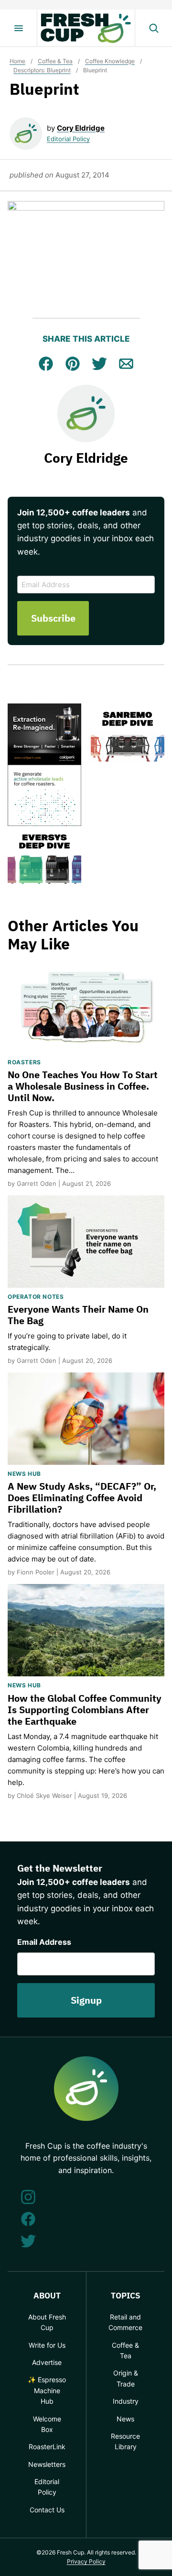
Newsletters (47, 2464)
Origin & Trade (126, 2378)
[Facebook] (28, 2219)
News (125, 2419)
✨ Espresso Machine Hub (47, 2390)
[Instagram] (28, 2197)
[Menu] (19, 28)
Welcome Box (47, 2424)
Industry (126, 2401)
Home (17, 61)
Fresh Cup (86, 28)
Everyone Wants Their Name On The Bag (78, 1315)
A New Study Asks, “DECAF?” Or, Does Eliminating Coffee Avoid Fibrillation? (82, 1498)
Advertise (47, 2362)
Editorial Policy (68, 139)
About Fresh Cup (47, 2322)
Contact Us (47, 2510)
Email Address (44, 1942)
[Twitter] (28, 2241)
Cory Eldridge (81, 128)
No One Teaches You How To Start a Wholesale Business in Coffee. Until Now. (83, 1086)
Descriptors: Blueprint (42, 70)
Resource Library (125, 2441)
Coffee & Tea (55, 61)
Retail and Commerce (125, 2322)
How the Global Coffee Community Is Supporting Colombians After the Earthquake (85, 1710)
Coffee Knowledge (110, 61)
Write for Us (47, 2345)
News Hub (24, 1474)
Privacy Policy (86, 2561)
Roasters (24, 1062)
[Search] (153, 28)
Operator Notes (36, 1297)
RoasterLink (47, 2447)
